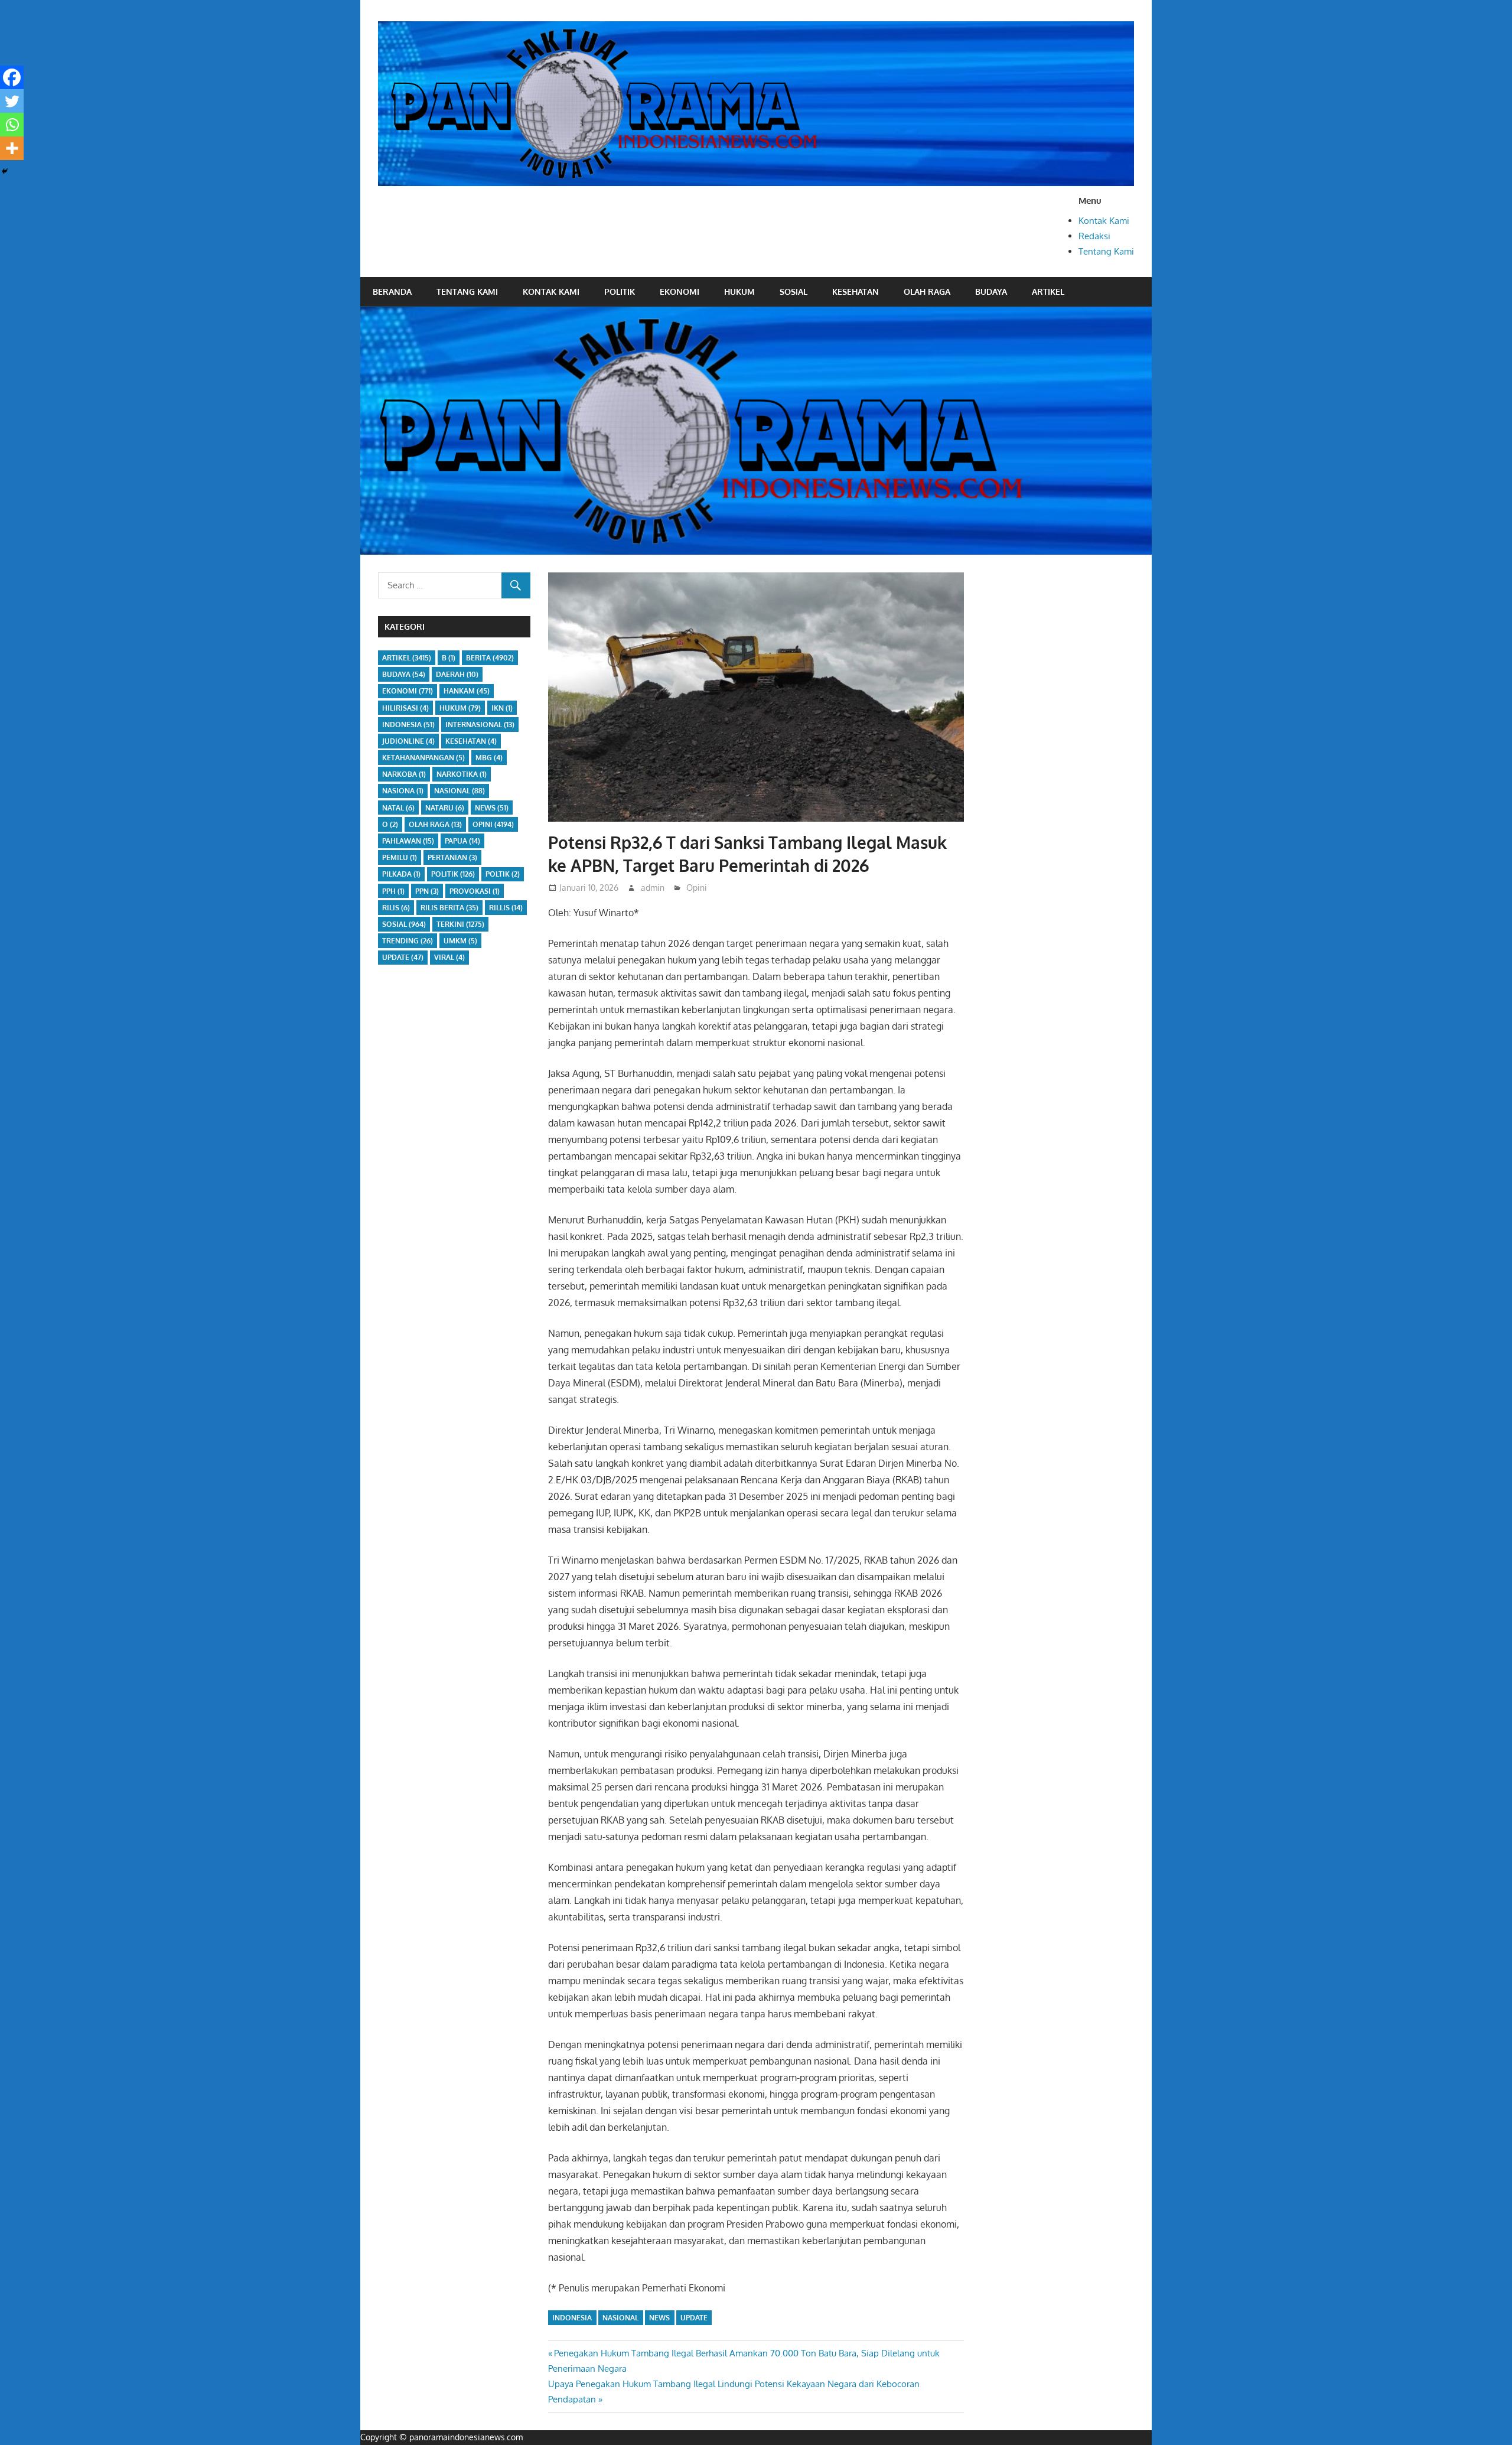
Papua (462, 841)
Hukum (739, 292)
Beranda (392, 292)
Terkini (460, 924)
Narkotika (462, 774)
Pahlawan (408, 841)
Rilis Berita (449, 908)
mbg (489, 758)
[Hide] (5, 171)
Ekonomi (680, 292)
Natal (398, 808)
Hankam (467, 691)
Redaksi (1094, 236)
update (694, 2318)
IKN (502, 708)
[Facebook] (12, 77)
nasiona (403, 791)
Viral (449, 957)
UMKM (460, 941)
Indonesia (572, 2318)
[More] (12, 148)
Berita (490, 658)
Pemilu (400, 857)
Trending (408, 941)
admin (653, 888)
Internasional (480, 725)
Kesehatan (856, 292)
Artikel (1048, 292)
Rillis (506, 908)
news (659, 2318)
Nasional (620, 2318)
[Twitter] (12, 101)
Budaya (991, 292)
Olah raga (927, 292)
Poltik (503, 874)
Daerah (457, 674)
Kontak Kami (1104, 221)
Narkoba (404, 774)
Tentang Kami (1106, 251)
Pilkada (401, 874)
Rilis (396, 908)
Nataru (445, 808)
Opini (697, 888)
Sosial (794, 292)
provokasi (475, 891)
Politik (620, 292)
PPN (427, 891)
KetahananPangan (423, 758)
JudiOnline (408, 741)
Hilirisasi (405, 708)
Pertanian (452, 857)
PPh (393, 891)
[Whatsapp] (12, 125)
